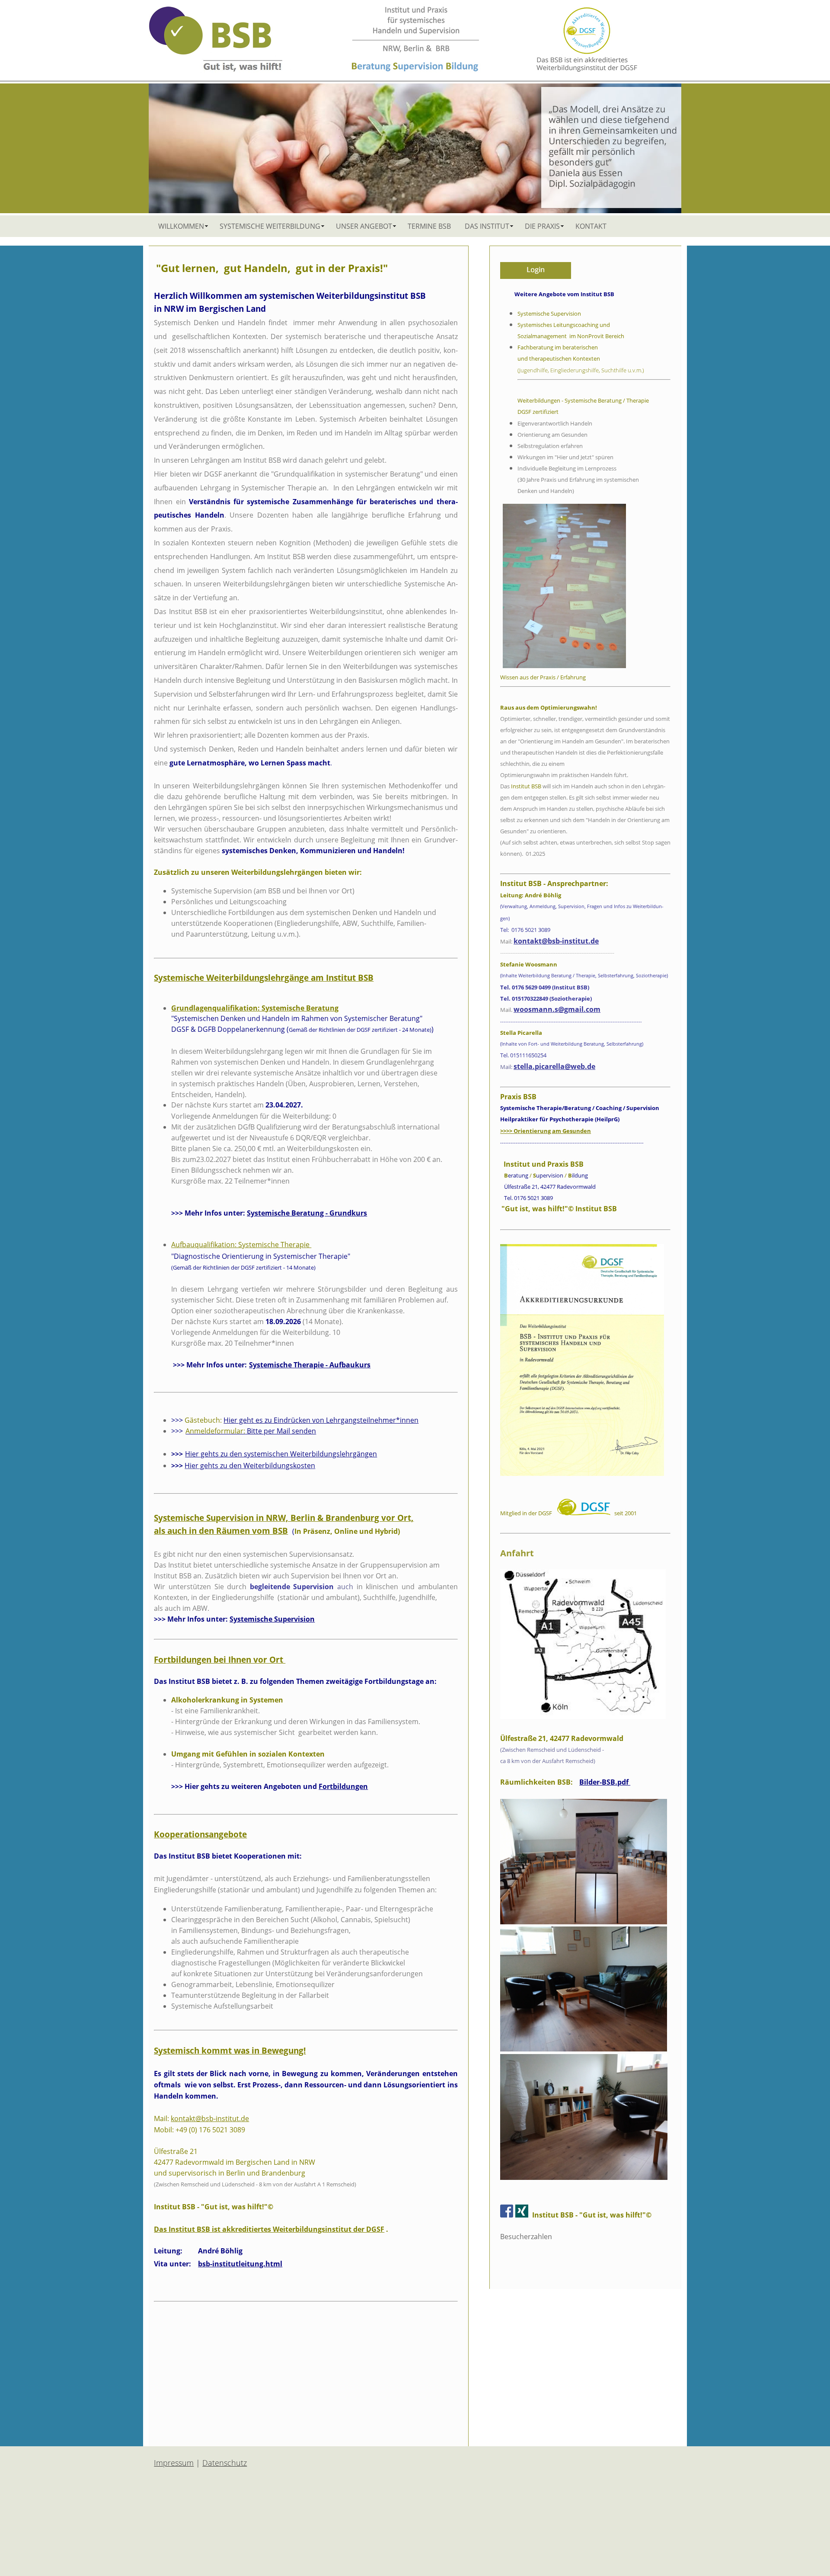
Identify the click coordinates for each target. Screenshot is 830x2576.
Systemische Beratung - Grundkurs (307, 1213)
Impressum (174, 2463)
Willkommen (181, 226)
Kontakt (591, 226)
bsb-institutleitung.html (240, 2264)
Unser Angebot (364, 226)
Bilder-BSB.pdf (605, 1782)
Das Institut (487, 226)
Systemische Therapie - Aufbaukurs (310, 1365)
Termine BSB (429, 226)
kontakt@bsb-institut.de (210, 2118)
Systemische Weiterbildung (270, 226)
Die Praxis (542, 226)
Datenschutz (225, 2463)
